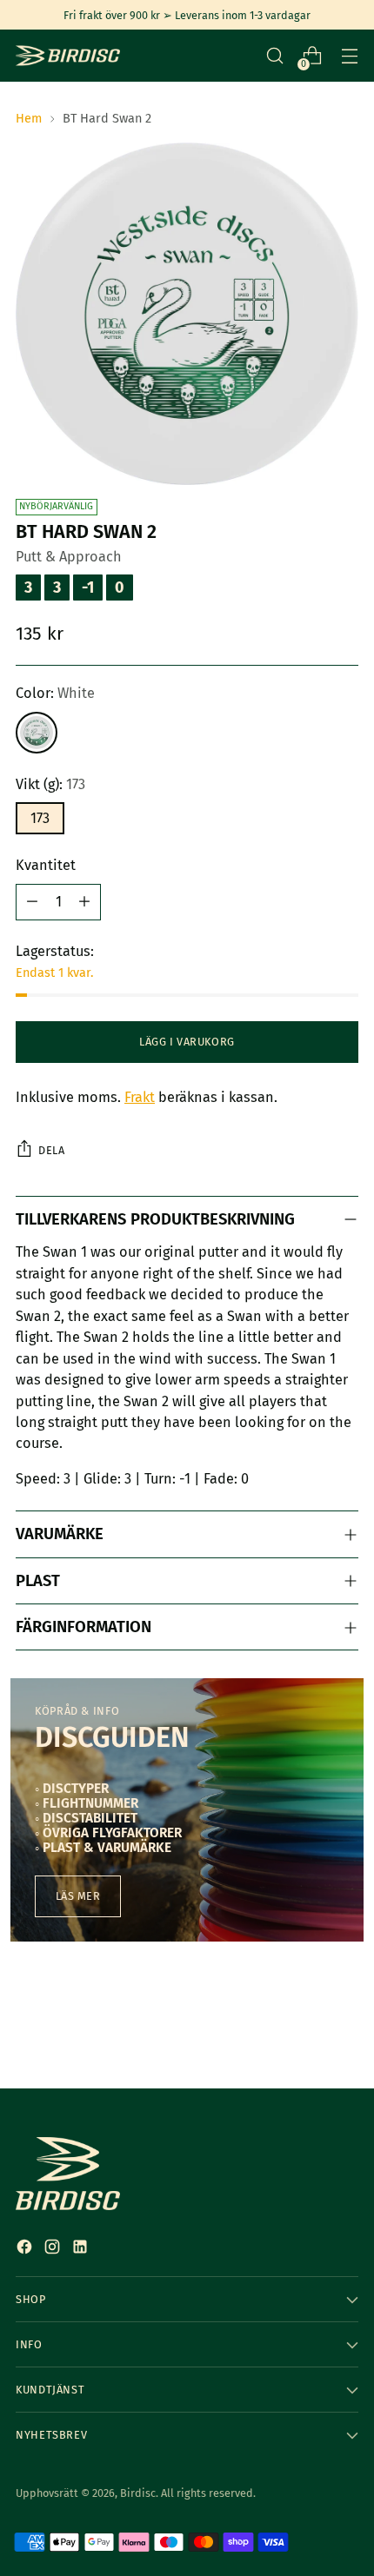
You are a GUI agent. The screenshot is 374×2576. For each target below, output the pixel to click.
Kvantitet (46, 865)
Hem (29, 118)
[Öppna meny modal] (349, 56)
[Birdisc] (68, 56)
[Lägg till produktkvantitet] (84, 902)
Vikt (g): (50, 784)
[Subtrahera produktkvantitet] (32, 902)
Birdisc (138, 2493)
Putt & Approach (69, 557)
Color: (55, 693)
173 (40, 818)
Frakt (140, 1097)
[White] (37, 733)
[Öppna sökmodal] (274, 56)
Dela (51, 1150)
